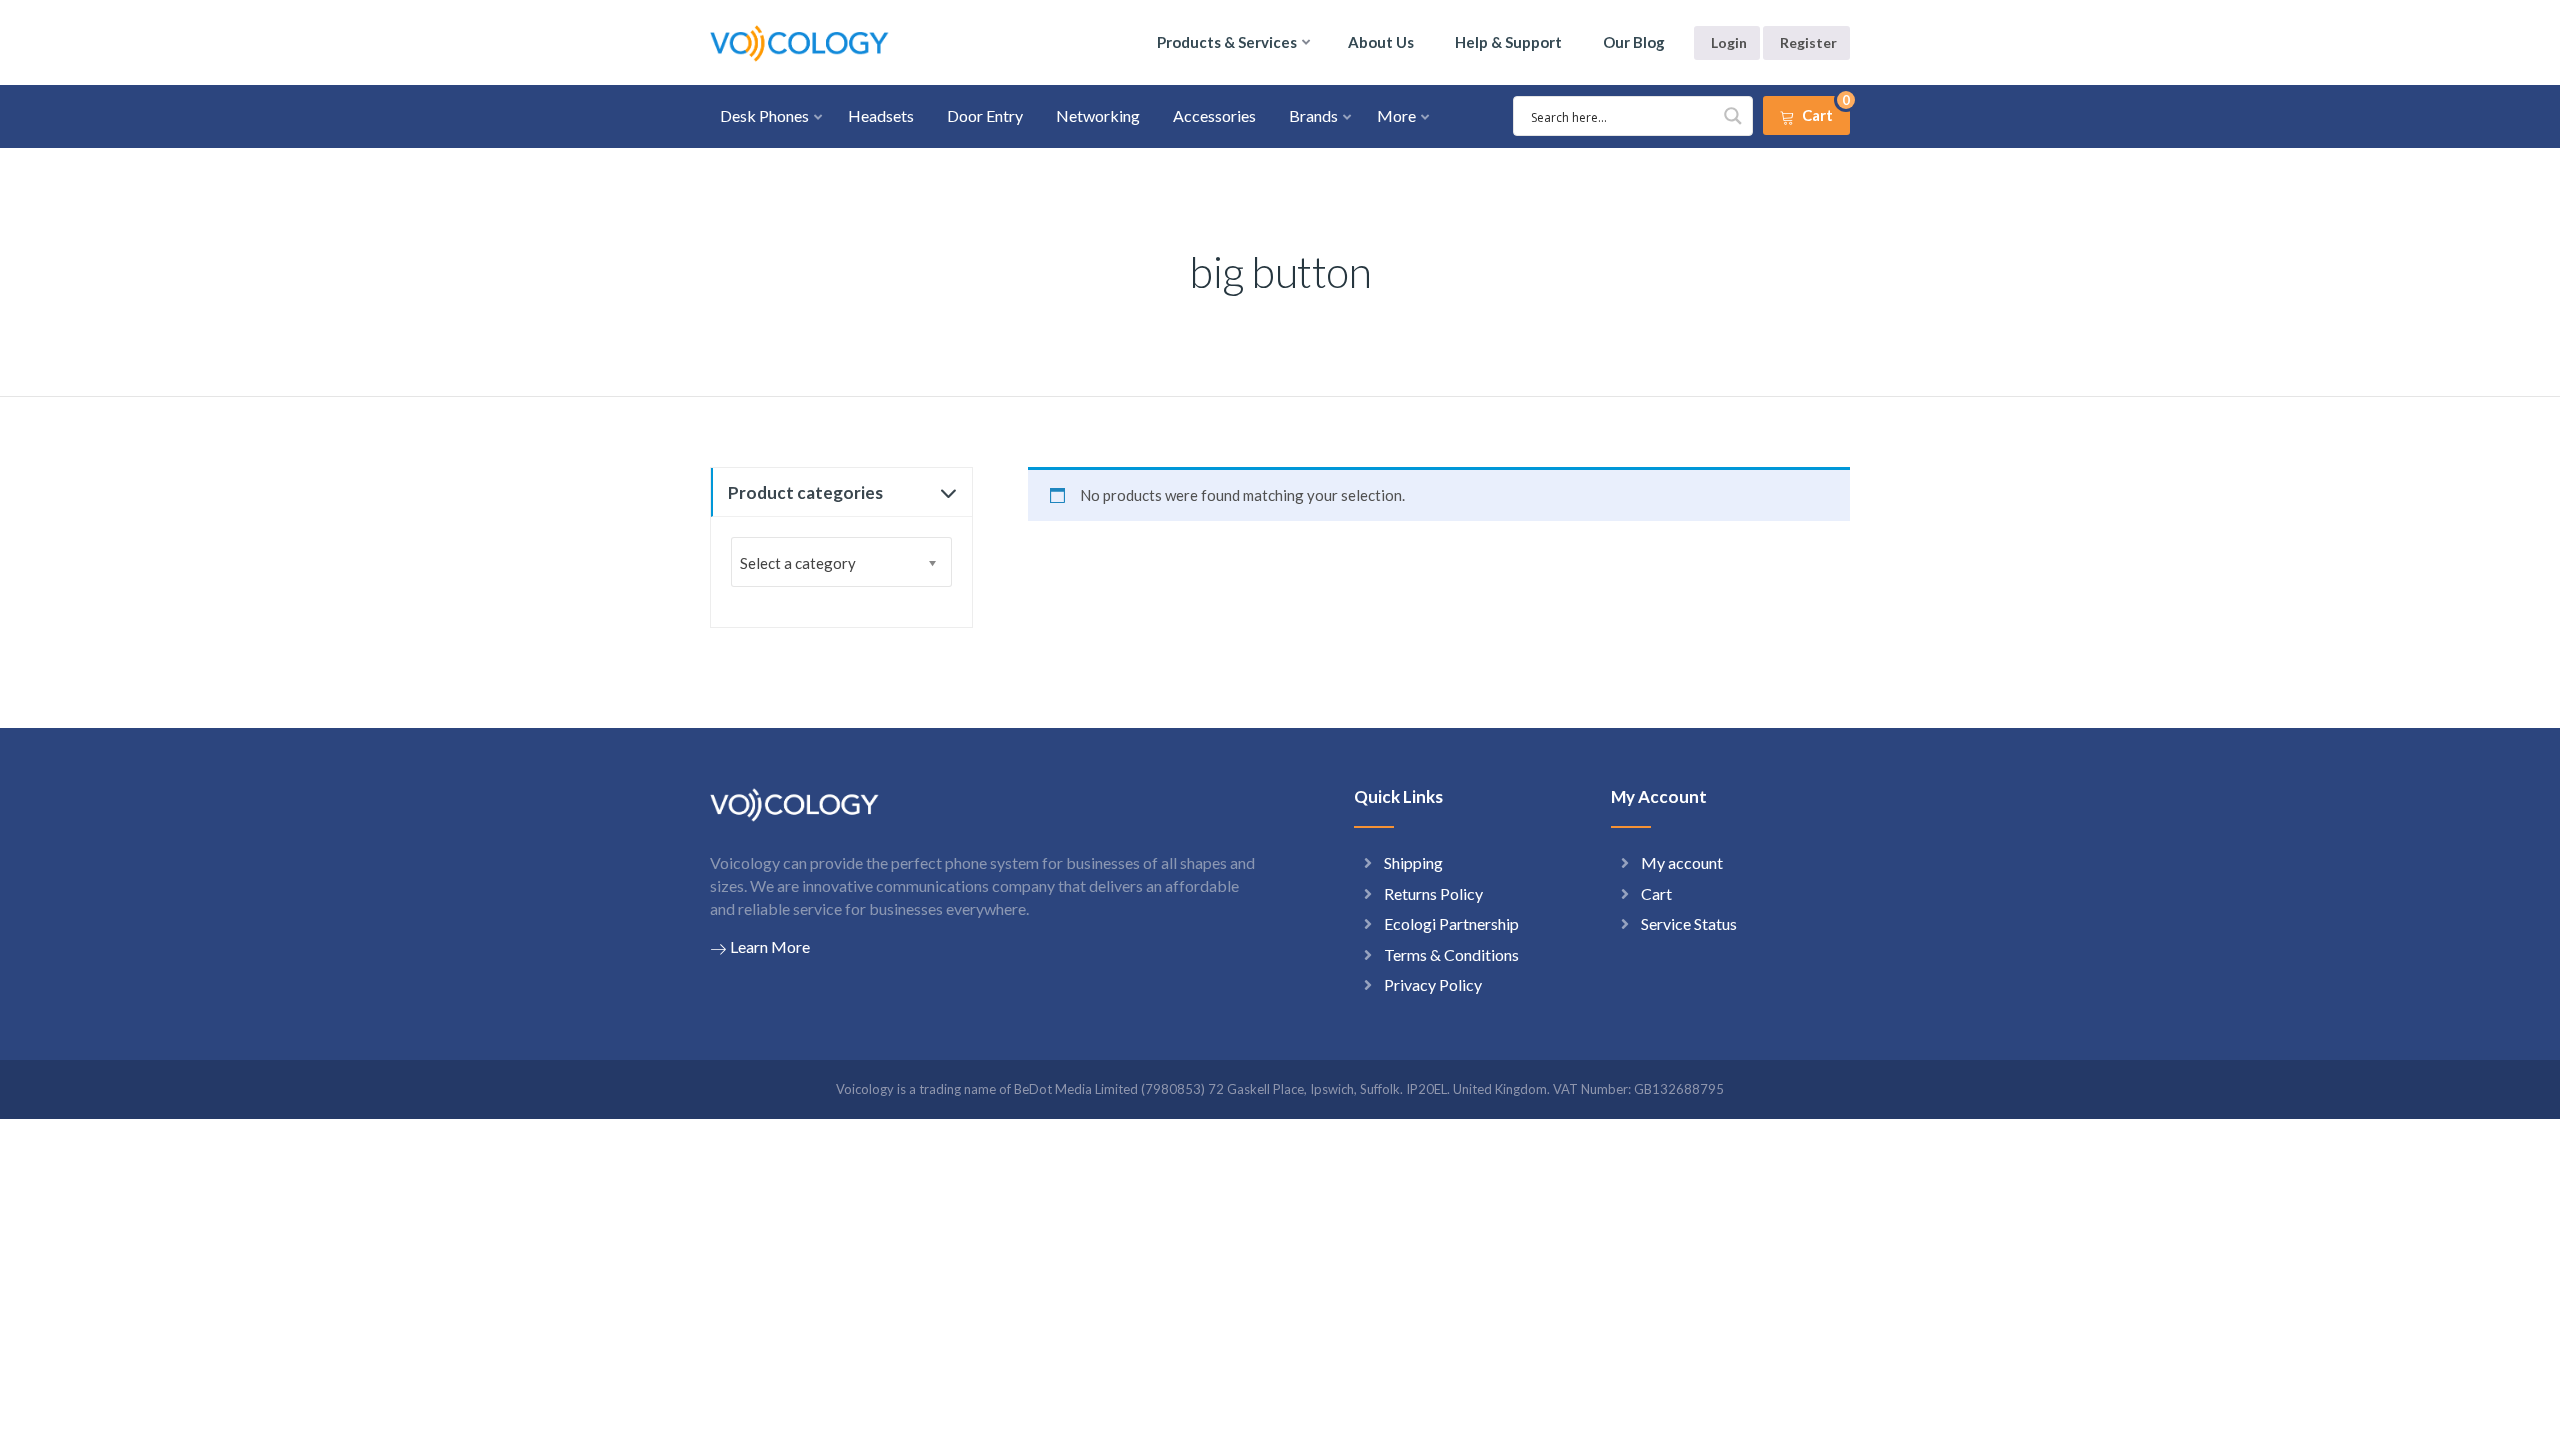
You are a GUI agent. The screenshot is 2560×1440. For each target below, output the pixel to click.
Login (1729, 42)
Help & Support (1508, 42)
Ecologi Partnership (1451, 923)
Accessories (1214, 115)
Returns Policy (1433, 893)
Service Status (1689, 923)
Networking (1098, 115)
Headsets (881, 115)
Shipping (1413, 862)
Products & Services (1227, 42)
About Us (1381, 42)
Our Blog (1634, 42)
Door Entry (985, 115)
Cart (1656, 893)
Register (1808, 42)
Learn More (770, 946)
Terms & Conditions (1451, 954)
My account (1682, 862)
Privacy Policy (1433, 984)
